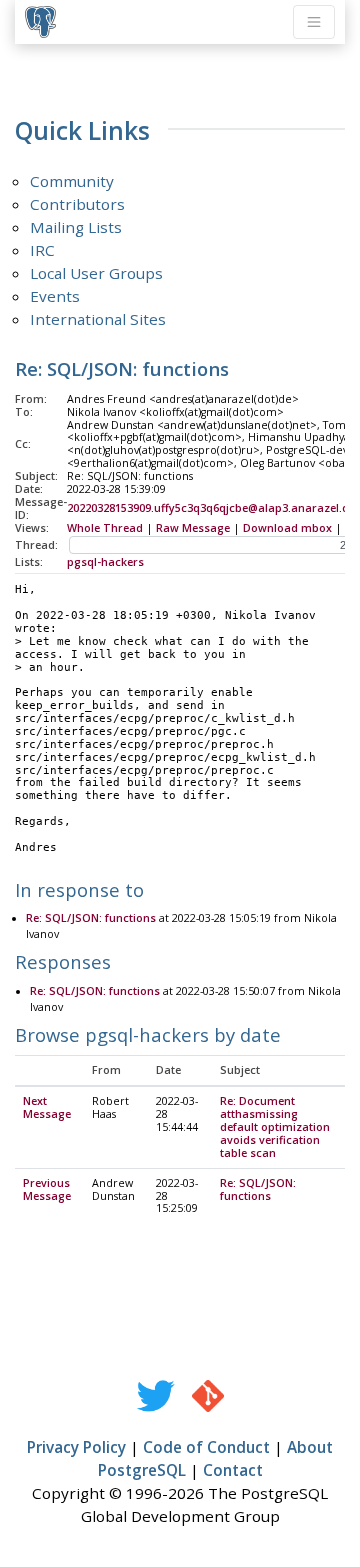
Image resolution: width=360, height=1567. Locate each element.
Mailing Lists (76, 227)
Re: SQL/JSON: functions (91, 918)
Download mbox (287, 528)
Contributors (77, 204)
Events (55, 296)
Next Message (47, 1107)
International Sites (98, 319)
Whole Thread (105, 528)
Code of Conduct (206, 1447)
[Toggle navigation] (314, 22)
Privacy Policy (76, 1447)
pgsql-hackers (105, 562)
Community (72, 181)
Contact (233, 1470)
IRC (42, 250)
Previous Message (47, 1189)
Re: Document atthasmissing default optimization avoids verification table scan (275, 1127)
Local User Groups (96, 273)
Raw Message (193, 528)
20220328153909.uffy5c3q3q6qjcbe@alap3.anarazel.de (211, 508)
